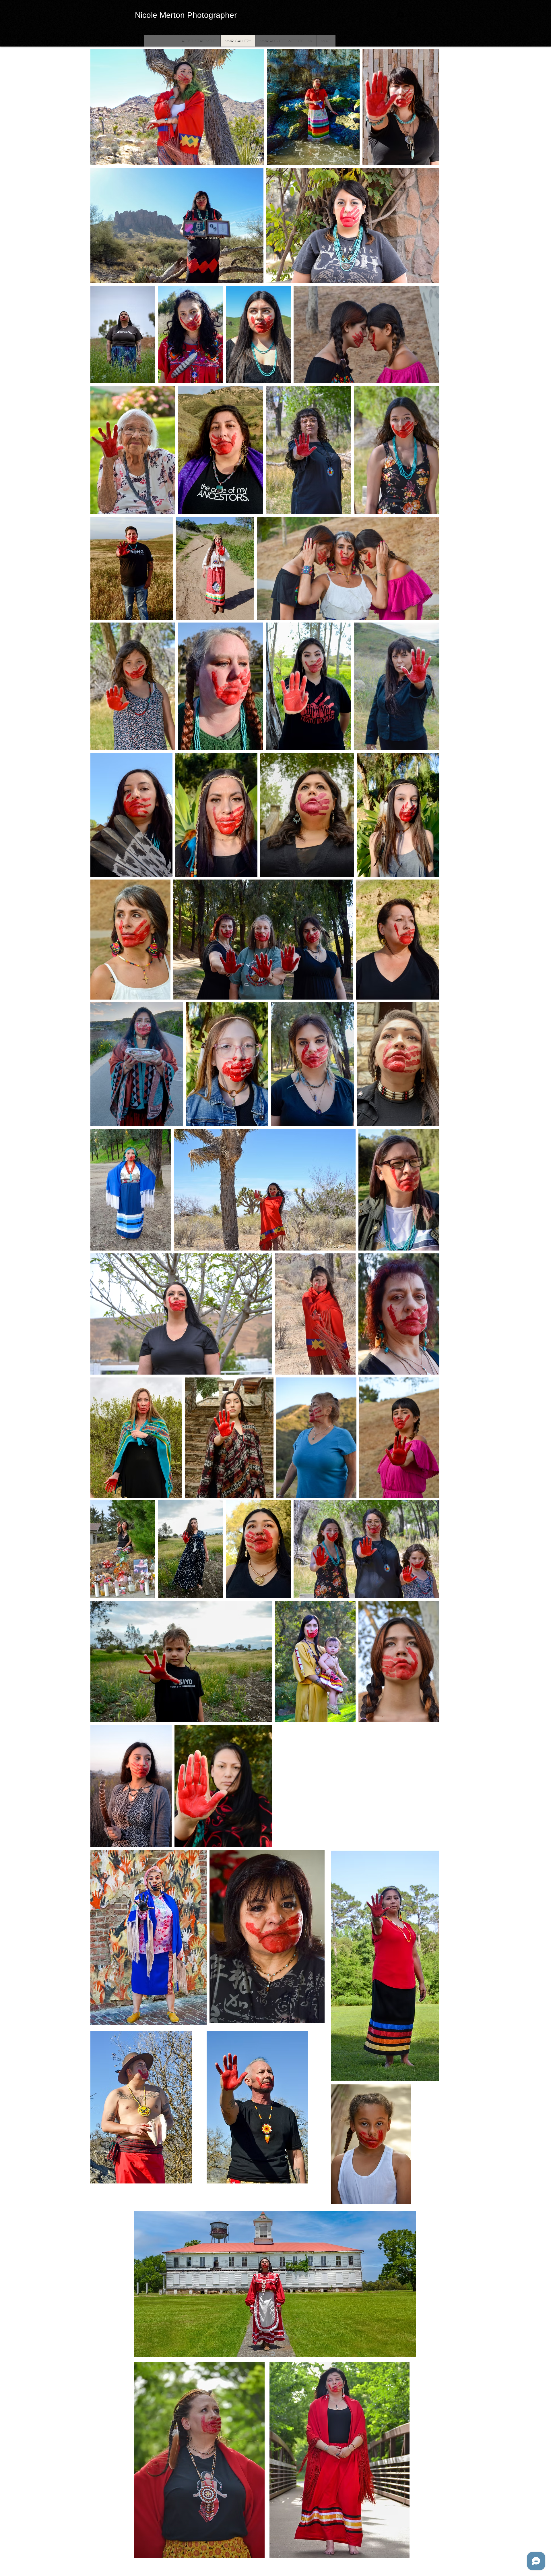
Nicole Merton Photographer (186, 15)
